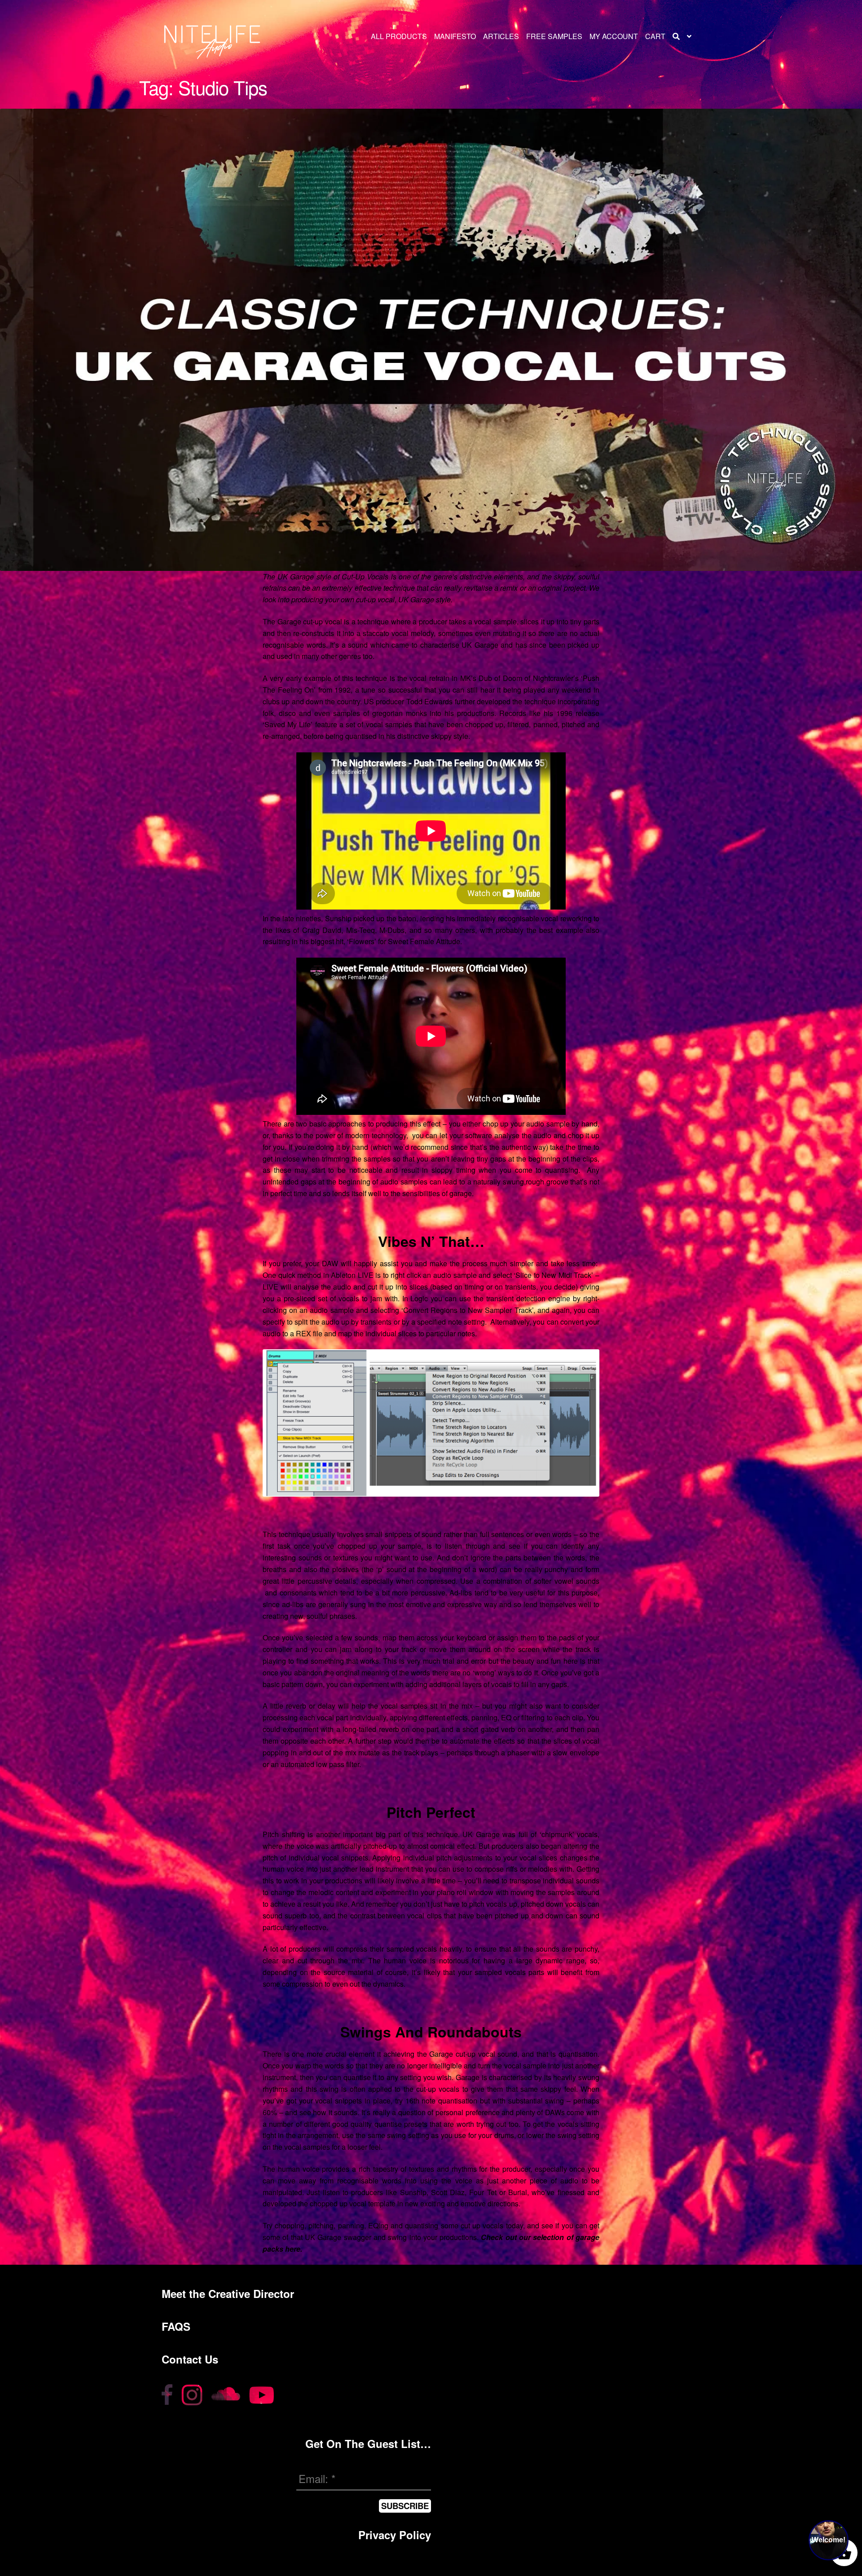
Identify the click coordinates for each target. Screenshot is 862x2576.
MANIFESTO (455, 36)
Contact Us (190, 2359)
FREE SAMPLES (554, 36)
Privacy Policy (395, 2535)
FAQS (176, 2326)
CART (655, 36)
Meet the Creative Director (228, 2293)
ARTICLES (501, 36)
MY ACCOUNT (614, 36)
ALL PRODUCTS (399, 36)
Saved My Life (288, 724)
